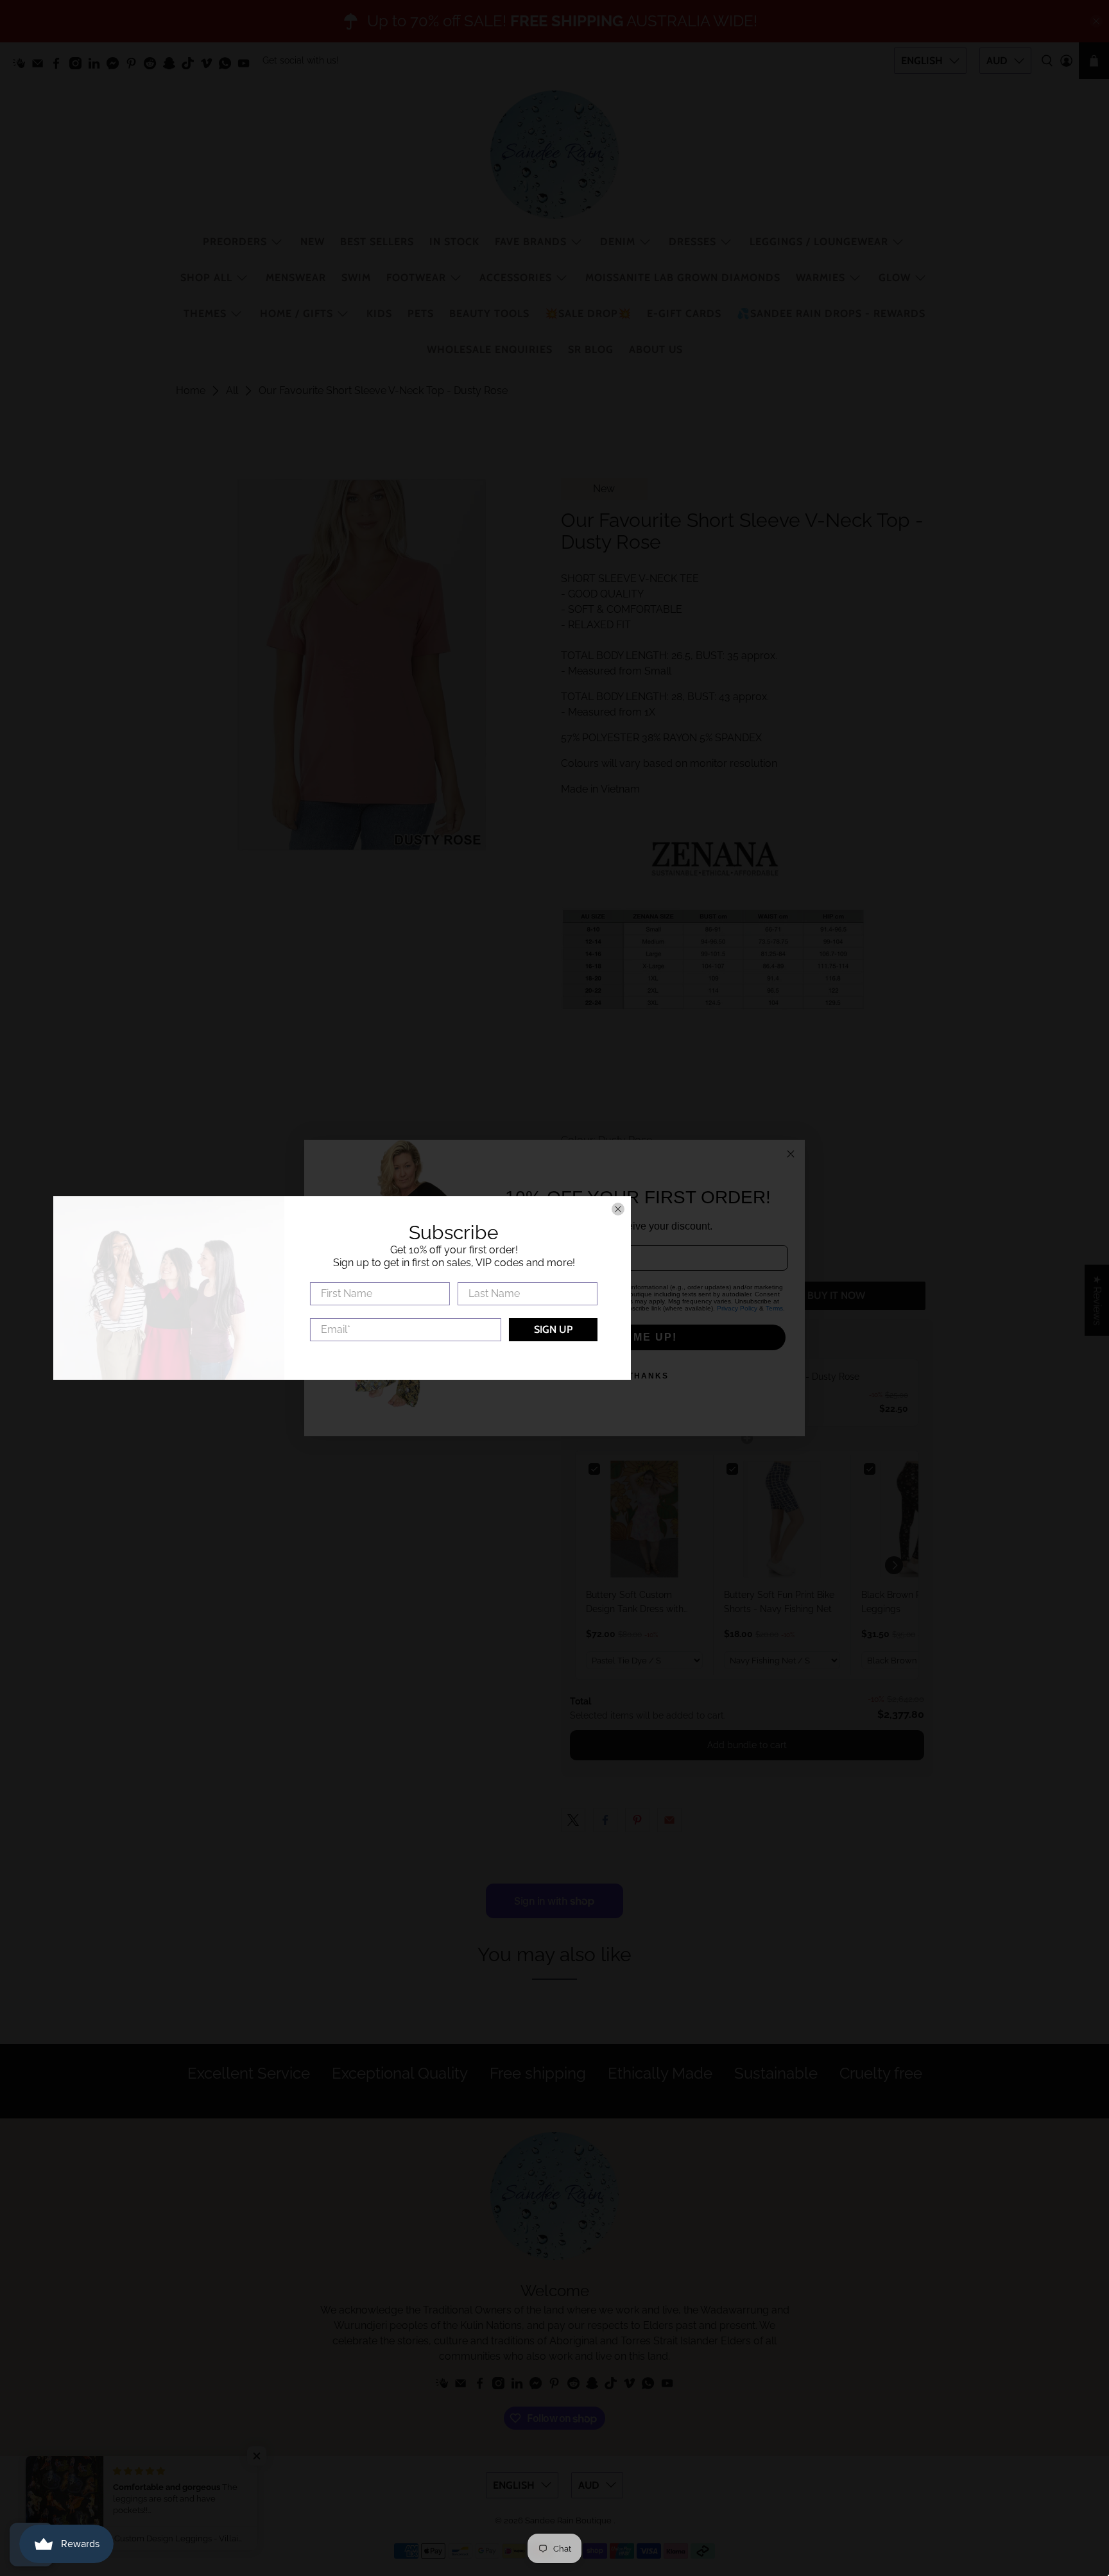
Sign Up (766, 1329)
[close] (830, 1209)
